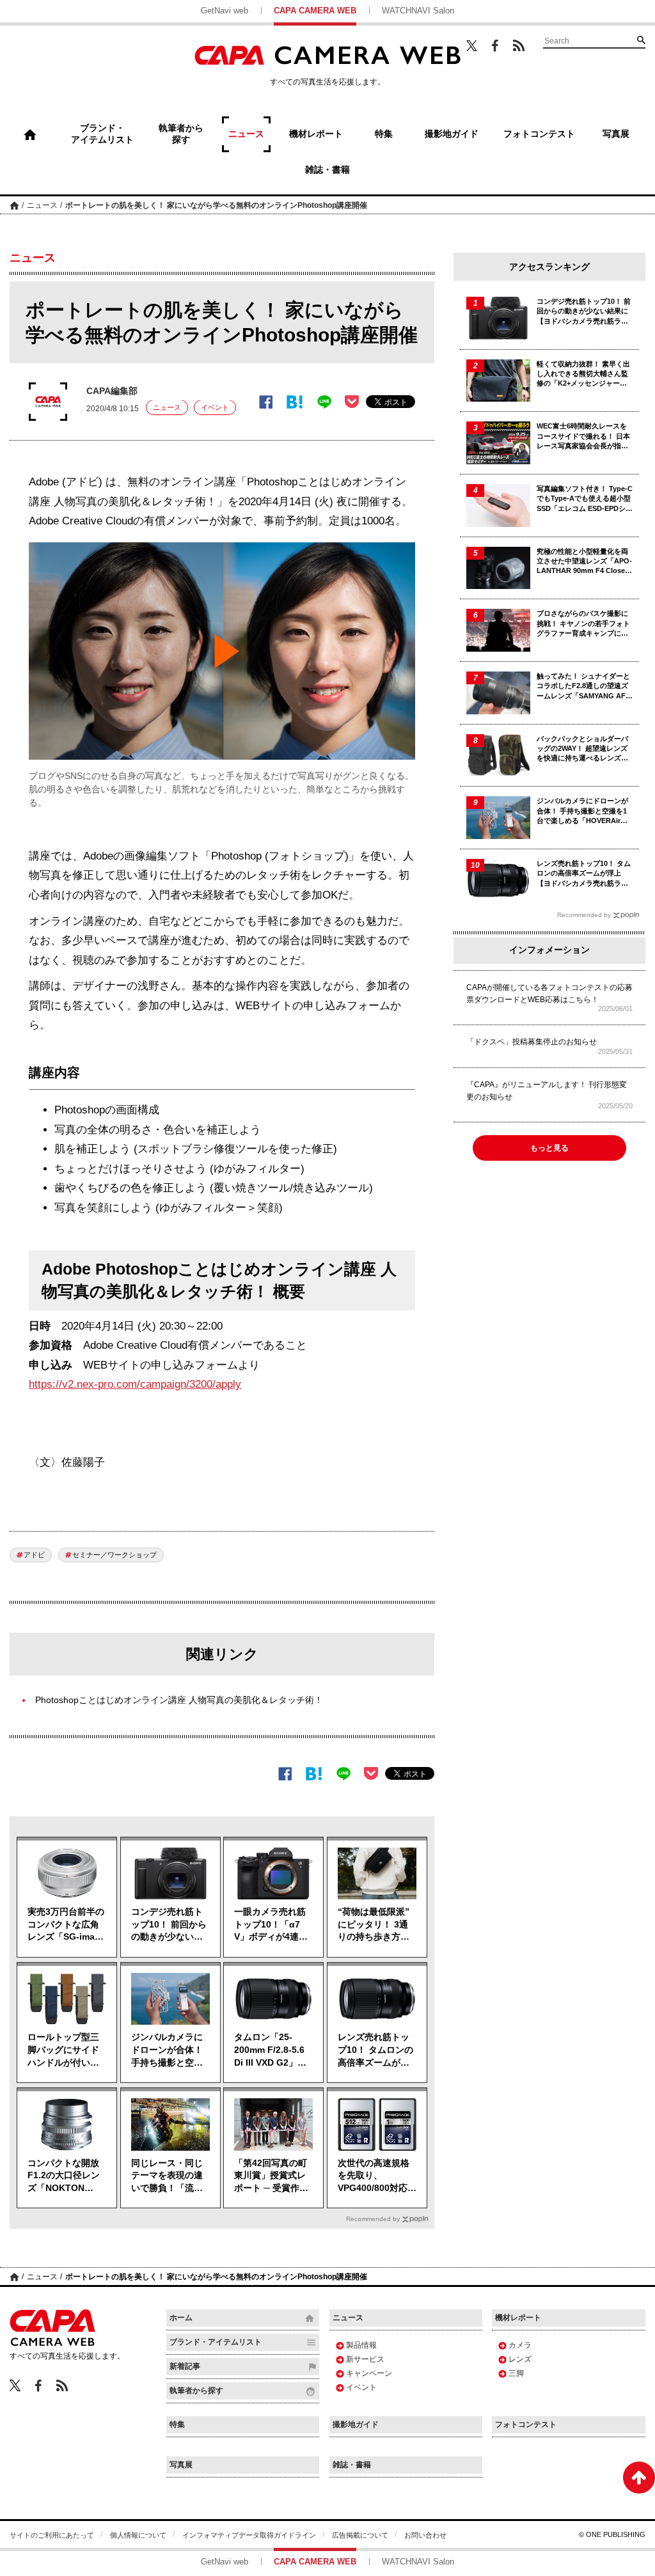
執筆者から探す (196, 2391)
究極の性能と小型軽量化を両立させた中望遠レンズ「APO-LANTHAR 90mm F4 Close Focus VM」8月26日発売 (584, 562)
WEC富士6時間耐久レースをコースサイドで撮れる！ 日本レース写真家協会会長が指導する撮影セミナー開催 (583, 436)
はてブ (295, 402)
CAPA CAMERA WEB (315, 11)
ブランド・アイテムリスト (216, 2342)
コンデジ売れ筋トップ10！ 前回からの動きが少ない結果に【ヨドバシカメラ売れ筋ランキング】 (169, 1925)
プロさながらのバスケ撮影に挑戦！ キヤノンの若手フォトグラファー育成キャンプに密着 (583, 624)
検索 (641, 40)
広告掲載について (360, 2535)
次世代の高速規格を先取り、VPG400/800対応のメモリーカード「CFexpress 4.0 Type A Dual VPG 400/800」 (377, 2176)
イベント (215, 407)
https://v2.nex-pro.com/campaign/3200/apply (135, 1384)
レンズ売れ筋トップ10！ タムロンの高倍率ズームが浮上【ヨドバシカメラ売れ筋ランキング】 (375, 2050)
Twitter (472, 45)
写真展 (181, 2465)
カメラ (520, 2345)
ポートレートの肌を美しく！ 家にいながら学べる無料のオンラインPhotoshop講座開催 (216, 205)
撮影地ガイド (356, 2424)
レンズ (520, 2359)
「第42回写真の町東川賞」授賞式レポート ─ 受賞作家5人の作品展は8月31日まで (271, 2176)
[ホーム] (30, 134)
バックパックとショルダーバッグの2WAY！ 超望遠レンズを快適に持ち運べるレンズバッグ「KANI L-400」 (582, 749)
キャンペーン (369, 2373)
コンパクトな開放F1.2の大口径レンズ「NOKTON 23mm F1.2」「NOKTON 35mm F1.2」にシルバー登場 (66, 2176)
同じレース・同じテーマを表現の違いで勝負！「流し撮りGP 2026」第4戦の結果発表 (170, 2176)
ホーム (14, 205)
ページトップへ (639, 2478)
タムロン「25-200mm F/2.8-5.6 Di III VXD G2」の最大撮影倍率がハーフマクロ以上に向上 (270, 2050)
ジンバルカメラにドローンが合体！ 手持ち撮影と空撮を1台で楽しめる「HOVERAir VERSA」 (167, 2050)
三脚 (516, 2373)
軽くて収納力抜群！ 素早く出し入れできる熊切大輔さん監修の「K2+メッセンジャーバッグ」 (583, 374)
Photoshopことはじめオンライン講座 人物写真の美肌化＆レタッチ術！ (179, 1700)
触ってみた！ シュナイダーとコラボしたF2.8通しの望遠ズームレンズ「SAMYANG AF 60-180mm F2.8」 (583, 687)
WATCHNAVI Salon (418, 11)
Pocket (352, 402)
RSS (519, 45)
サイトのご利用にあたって (52, 2535)
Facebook (495, 46)
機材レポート (518, 2318)
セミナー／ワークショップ (114, 1555)
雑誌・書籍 (352, 2465)
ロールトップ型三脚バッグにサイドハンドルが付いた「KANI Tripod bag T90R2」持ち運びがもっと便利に (64, 2050)
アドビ (34, 1555)
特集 (177, 2424)
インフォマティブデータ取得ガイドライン (249, 2535)
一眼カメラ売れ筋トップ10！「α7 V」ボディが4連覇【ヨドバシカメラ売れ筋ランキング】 (271, 1925)
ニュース (42, 205)
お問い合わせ (425, 2535)
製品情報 (361, 2345)
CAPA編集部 (112, 391)
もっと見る (549, 1148)
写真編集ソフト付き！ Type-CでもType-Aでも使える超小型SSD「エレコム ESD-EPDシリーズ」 (585, 499)
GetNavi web (225, 11)
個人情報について (138, 2535)
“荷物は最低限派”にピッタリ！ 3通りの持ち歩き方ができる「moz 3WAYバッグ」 (374, 1925)
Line (324, 402)
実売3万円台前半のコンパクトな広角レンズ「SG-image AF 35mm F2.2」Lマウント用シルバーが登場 (67, 1925)
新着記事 (185, 2366)
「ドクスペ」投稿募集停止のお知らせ (532, 1042)
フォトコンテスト (526, 2424)
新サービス (365, 2359)
